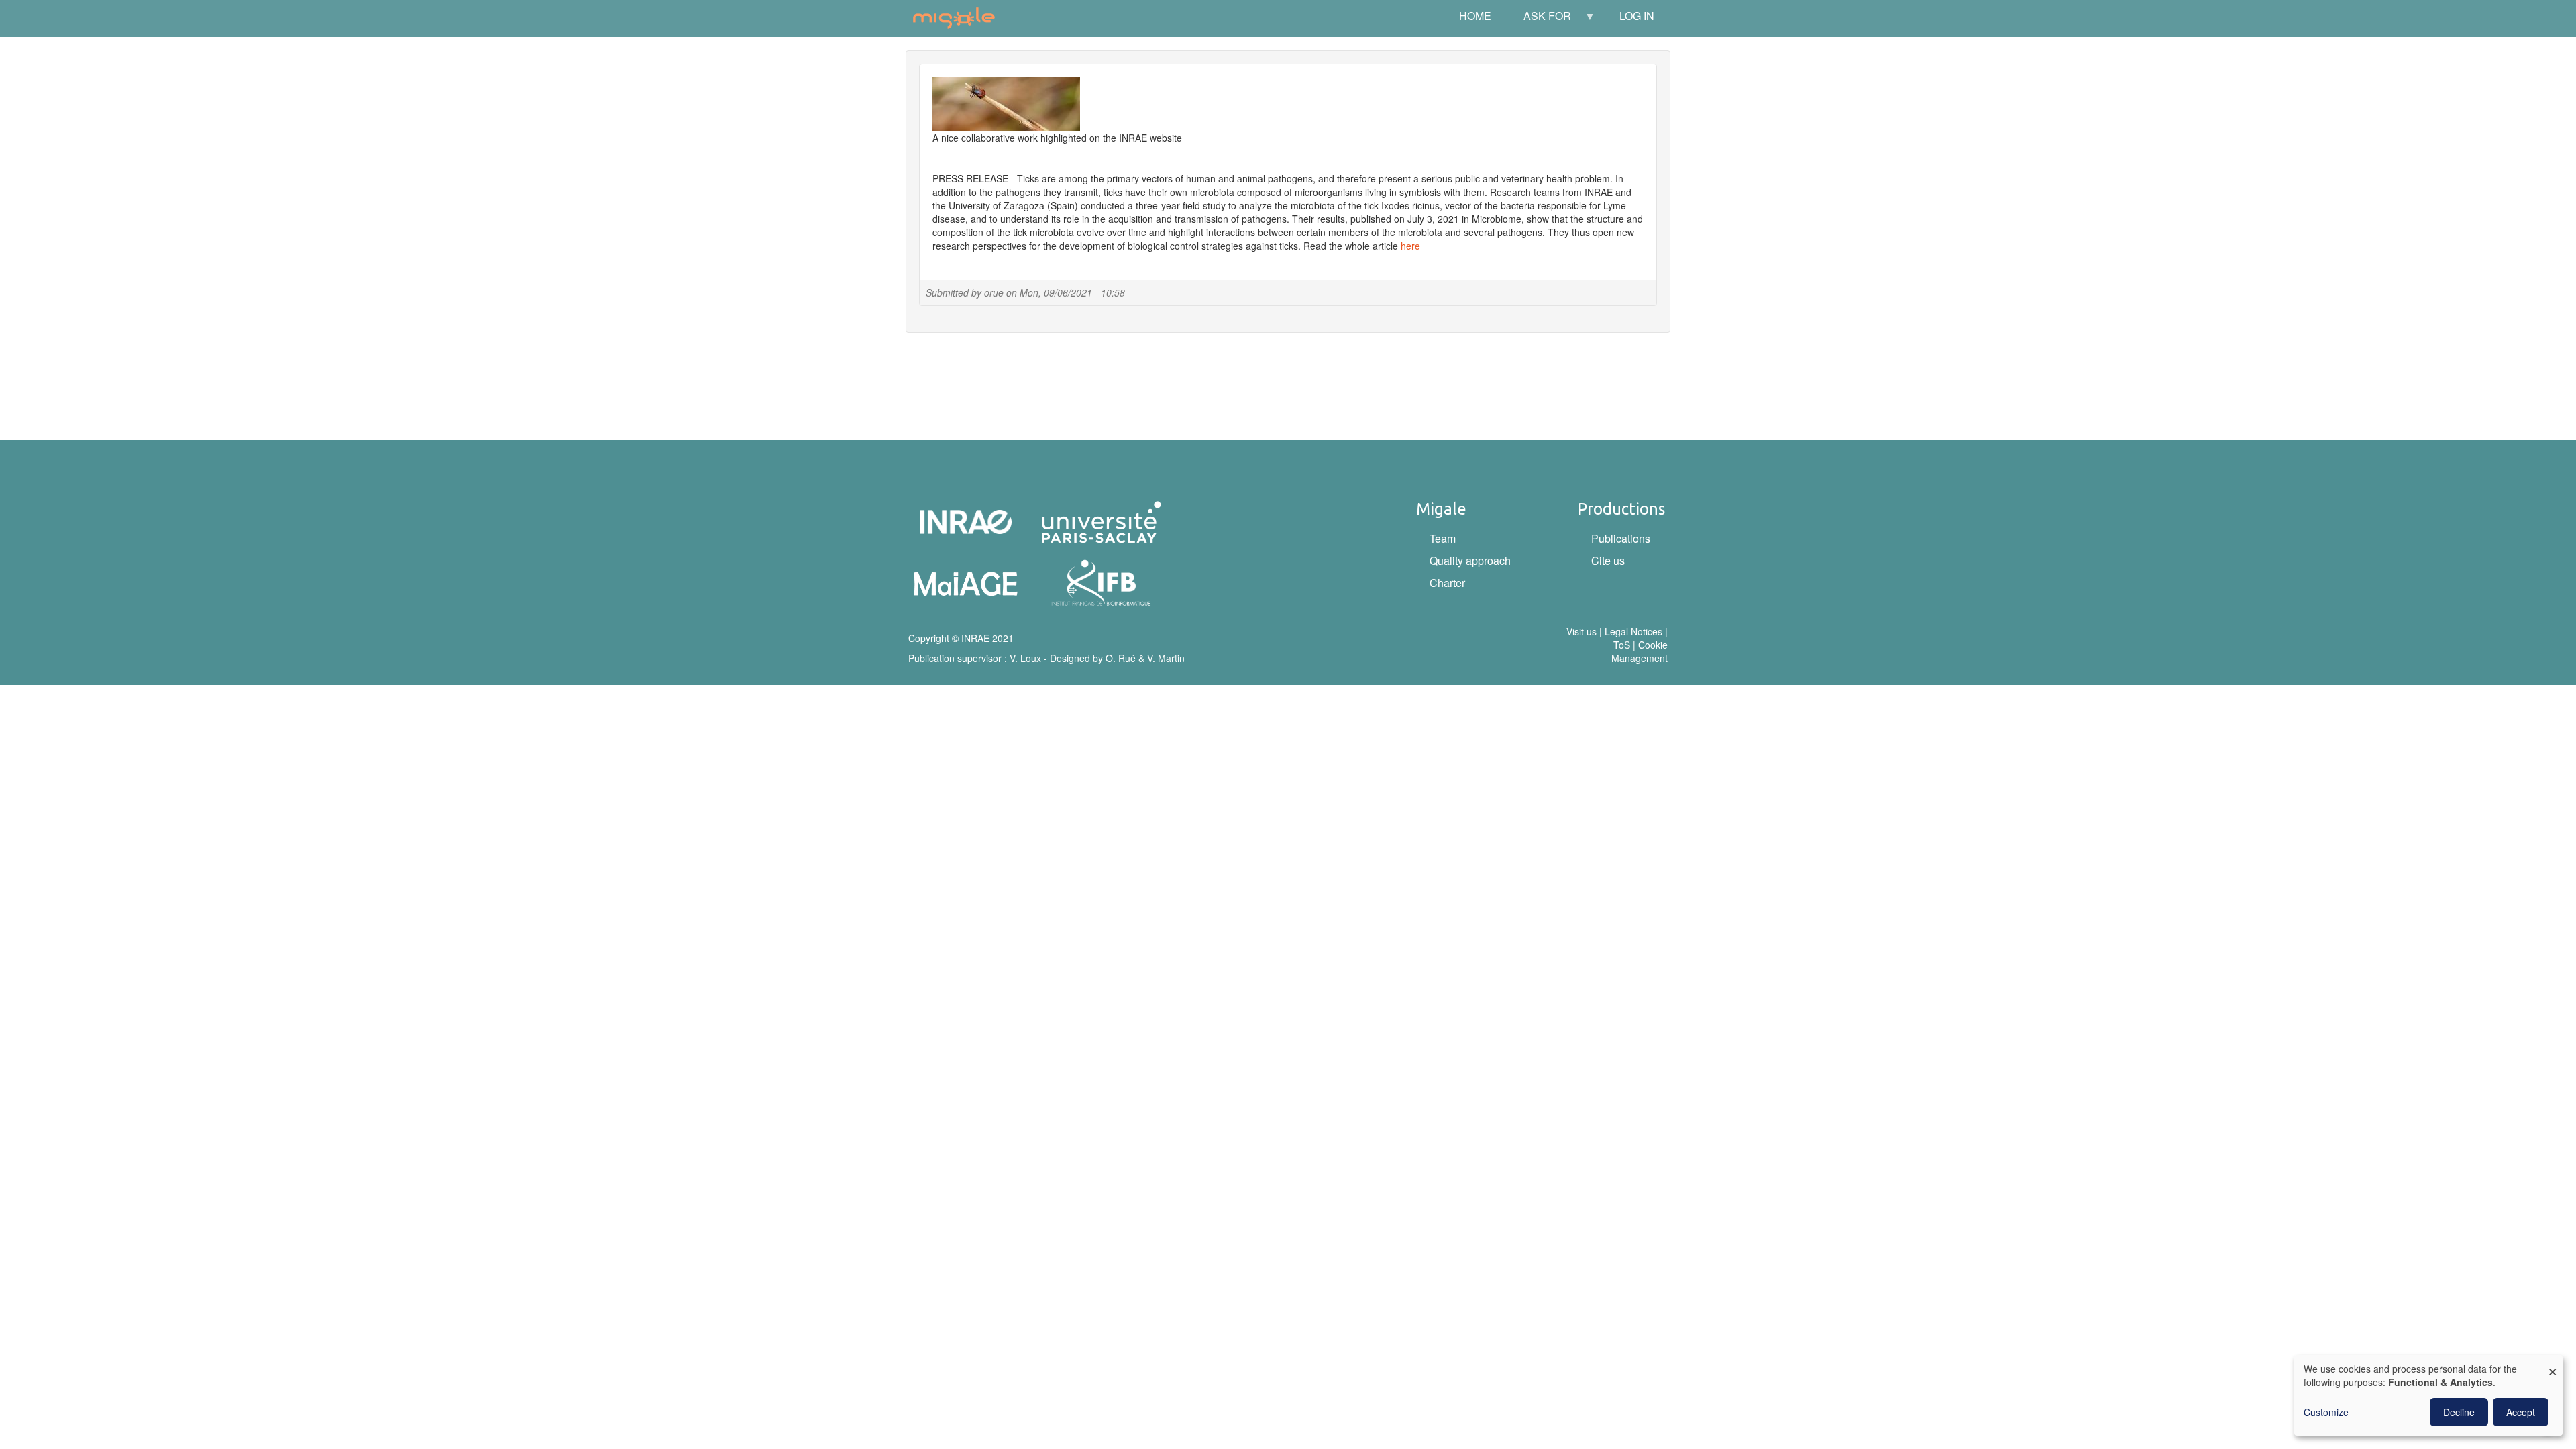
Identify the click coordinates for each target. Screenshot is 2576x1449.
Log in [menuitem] (1637, 16)
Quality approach (1470, 560)
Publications (1621, 538)
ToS (1622, 645)
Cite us (1608, 560)
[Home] (959, 18)
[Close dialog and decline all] (2553, 1363)
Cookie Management (1640, 651)
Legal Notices (1633, 631)
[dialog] (2428, 1395)
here (1410, 246)
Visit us (1581, 631)
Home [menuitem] (1475, 16)
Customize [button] (2326, 1412)
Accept (2521, 1412)
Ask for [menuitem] (1539, 20)
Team (1443, 538)
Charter (1447, 583)
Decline (2459, 1412)
